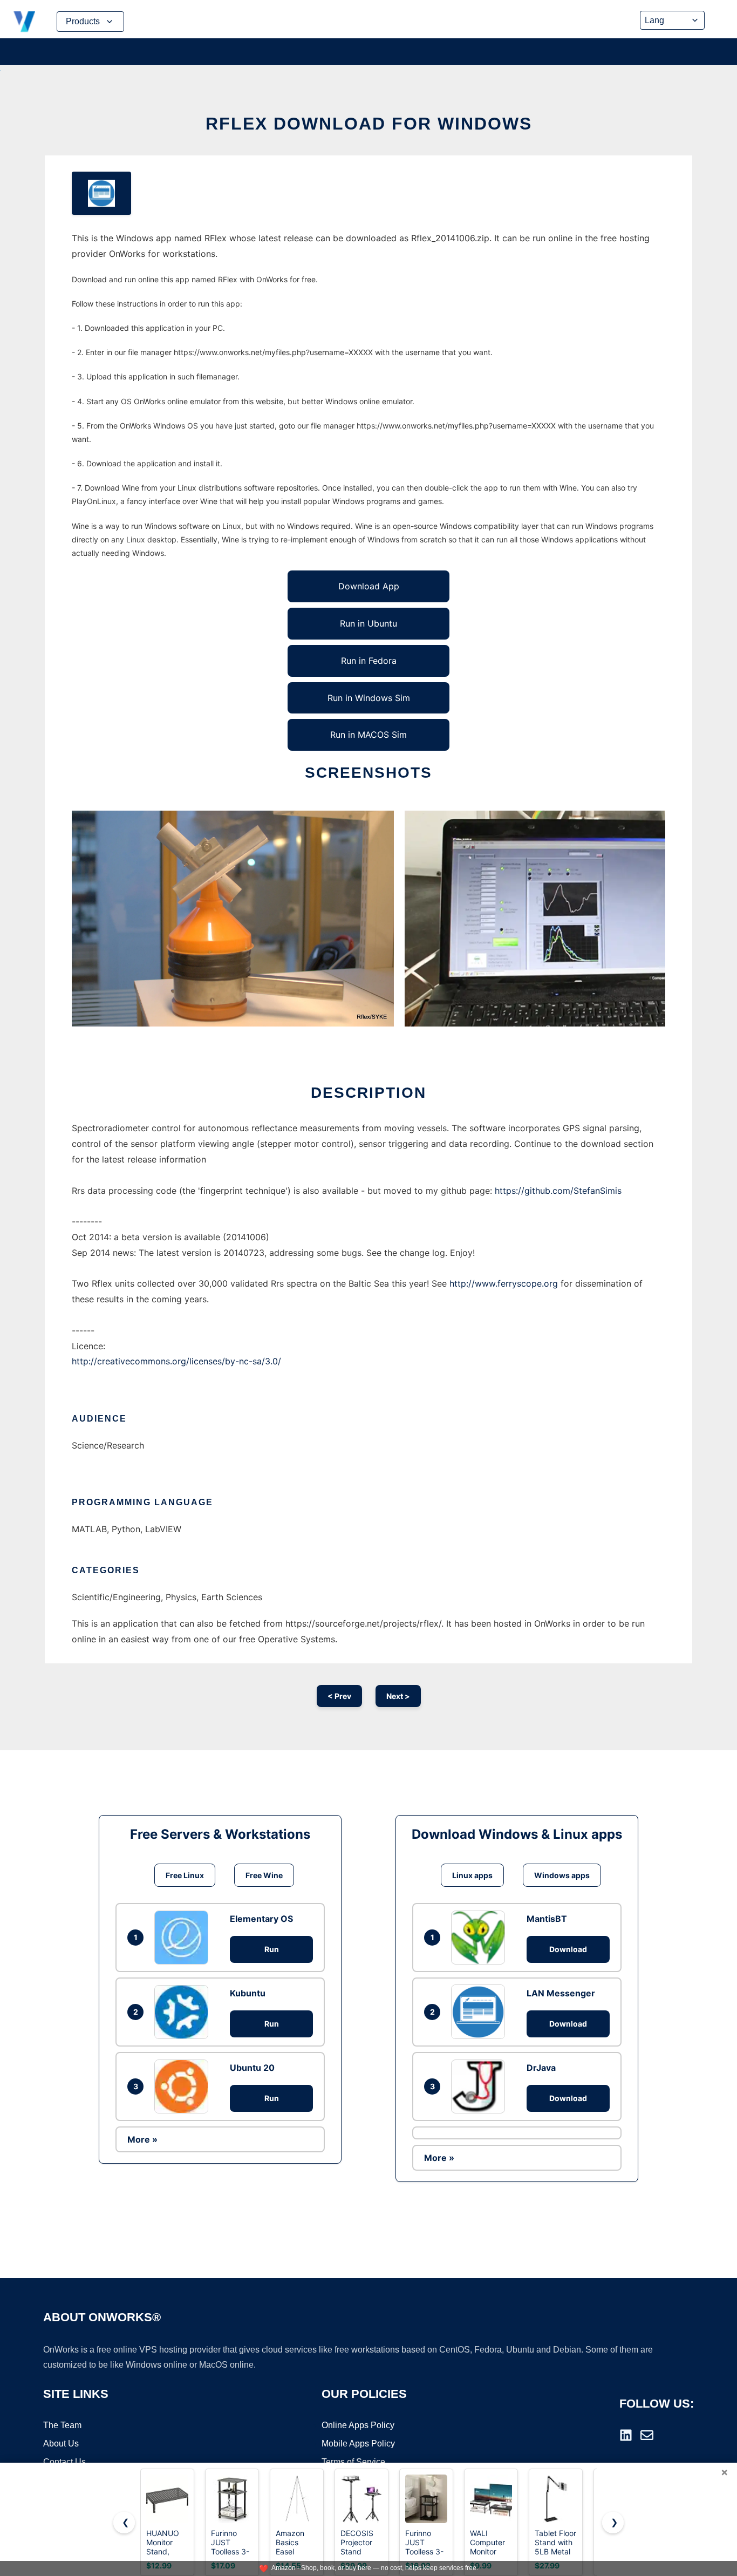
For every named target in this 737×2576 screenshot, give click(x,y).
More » (142, 2139)
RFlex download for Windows (369, 124)
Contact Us (64, 2462)
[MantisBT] (481, 1938)
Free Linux (185, 1875)
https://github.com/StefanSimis (558, 1191)
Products (83, 21)
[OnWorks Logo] (24, 22)
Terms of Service (353, 2462)
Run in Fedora (369, 661)
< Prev (339, 1696)
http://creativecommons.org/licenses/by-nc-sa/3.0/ (176, 1361)
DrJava (541, 2068)
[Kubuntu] (184, 2012)
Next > (398, 1696)
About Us (61, 2444)
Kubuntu (248, 1993)
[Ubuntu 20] (184, 2086)
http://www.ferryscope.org (504, 1283)
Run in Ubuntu (368, 623)
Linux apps (472, 1875)
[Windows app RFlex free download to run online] (101, 193)
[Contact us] (647, 2435)
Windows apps (562, 1875)
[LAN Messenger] (481, 2011)
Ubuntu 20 (252, 2068)
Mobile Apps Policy (358, 2444)
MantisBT (547, 1919)
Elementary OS (261, 1919)
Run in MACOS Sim (368, 735)
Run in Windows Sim (369, 698)
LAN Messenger (561, 1993)
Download (568, 1949)
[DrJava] (481, 2086)
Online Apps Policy (358, 2425)
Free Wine (264, 1875)
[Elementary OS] (184, 1938)
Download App (369, 586)
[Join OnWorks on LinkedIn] (626, 2435)
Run (272, 1949)
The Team (62, 2425)
